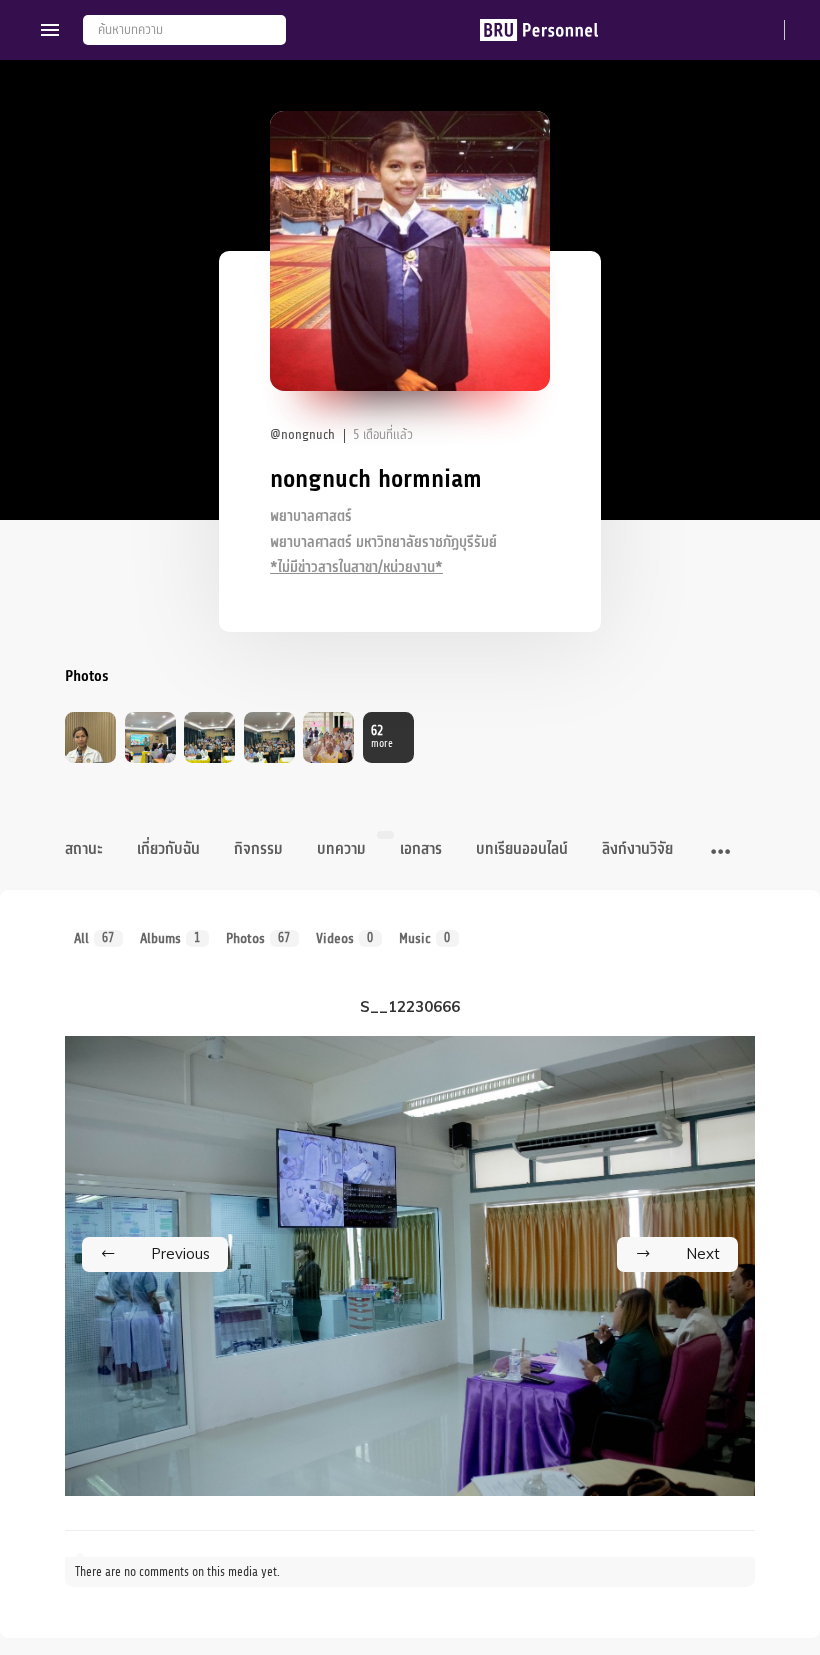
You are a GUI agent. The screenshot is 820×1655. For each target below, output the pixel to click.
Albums (170, 938)
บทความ (341, 849)
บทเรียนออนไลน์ (522, 849)
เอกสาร (421, 849)
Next (703, 1253)
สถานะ (84, 849)
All (94, 938)
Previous (180, 1253)
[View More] (720, 853)
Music (425, 938)
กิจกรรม (258, 849)
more (382, 736)
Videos (345, 938)
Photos (258, 938)
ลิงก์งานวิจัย (637, 849)
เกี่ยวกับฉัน (168, 849)
